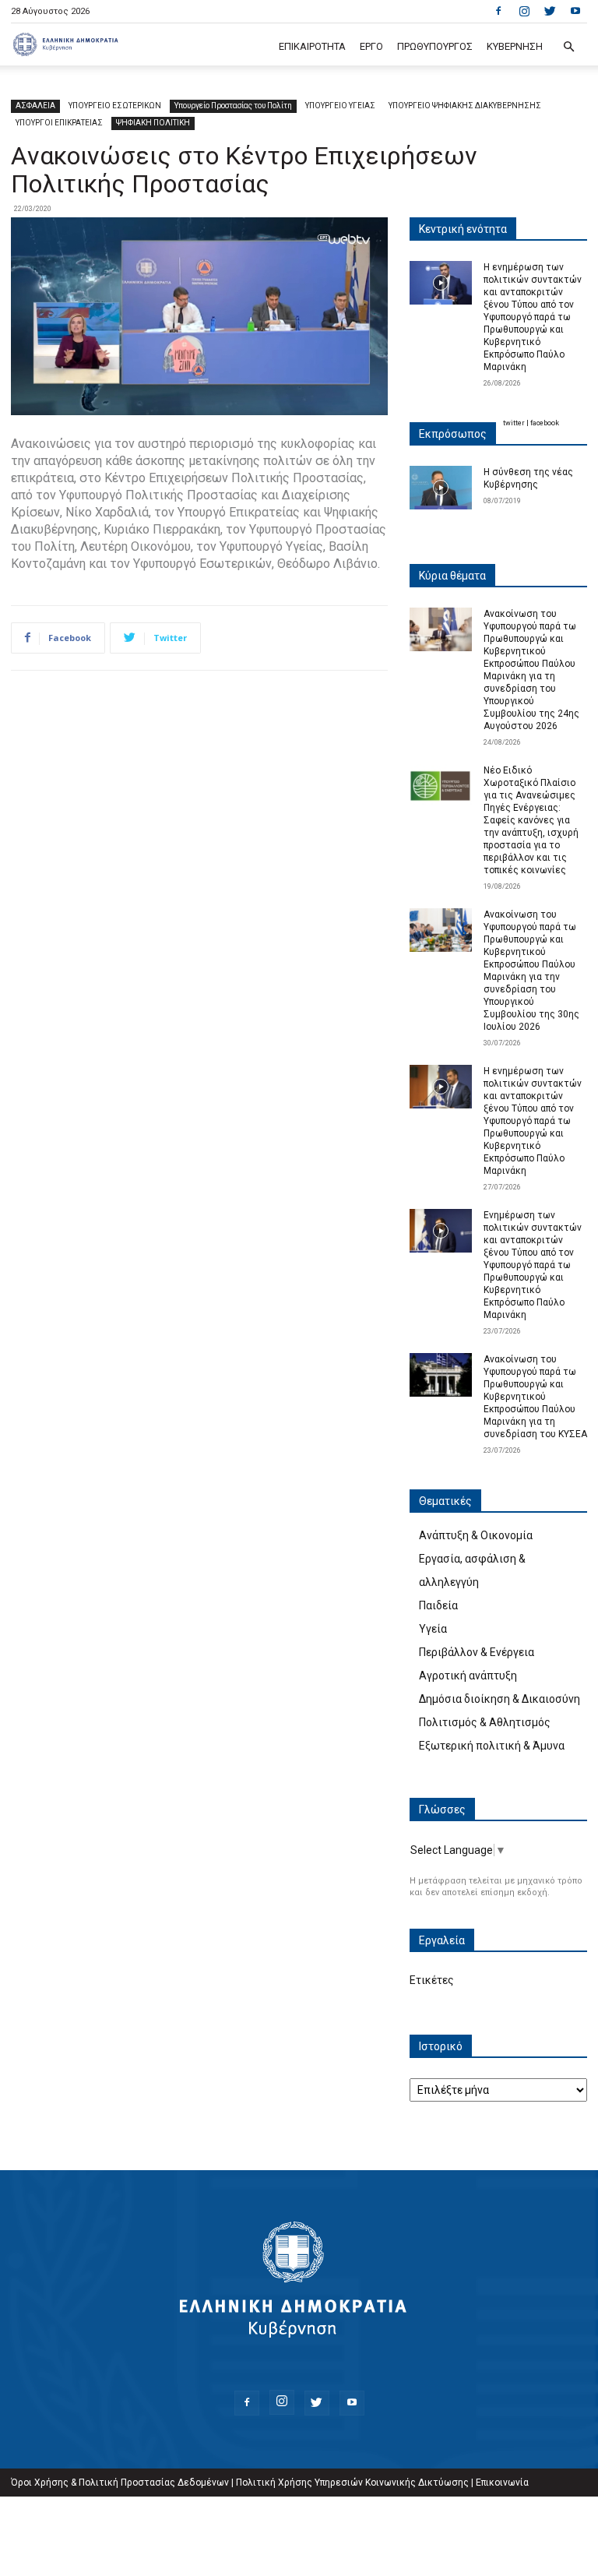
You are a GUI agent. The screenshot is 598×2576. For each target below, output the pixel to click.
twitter (514, 423)
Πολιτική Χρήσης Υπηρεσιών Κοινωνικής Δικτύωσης (352, 2483)
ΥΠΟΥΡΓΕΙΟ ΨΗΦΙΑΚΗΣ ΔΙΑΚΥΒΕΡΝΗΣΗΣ (465, 106)
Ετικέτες (432, 1980)
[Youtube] (575, 11)
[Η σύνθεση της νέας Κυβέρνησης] (441, 488)
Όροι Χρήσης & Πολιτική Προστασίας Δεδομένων (120, 2483)
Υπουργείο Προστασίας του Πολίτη (233, 106)
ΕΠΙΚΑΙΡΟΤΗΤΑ (312, 46)
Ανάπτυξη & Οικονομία (476, 1535)
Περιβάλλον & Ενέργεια (477, 1652)
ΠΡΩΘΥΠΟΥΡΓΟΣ (435, 46)
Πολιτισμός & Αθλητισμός (485, 1722)
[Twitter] (550, 11)
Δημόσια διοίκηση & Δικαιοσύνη (500, 1699)
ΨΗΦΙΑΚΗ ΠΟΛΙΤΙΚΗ (153, 123)
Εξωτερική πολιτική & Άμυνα (492, 1746)
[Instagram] (524, 11)
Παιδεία (438, 1605)
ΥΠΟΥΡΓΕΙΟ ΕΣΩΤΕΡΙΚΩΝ (115, 106)
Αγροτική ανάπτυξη (468, 1676)
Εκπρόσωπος (453, 434)
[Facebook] (498, 11)
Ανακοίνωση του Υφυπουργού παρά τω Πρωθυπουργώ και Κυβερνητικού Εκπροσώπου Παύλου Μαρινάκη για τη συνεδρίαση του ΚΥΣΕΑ (535, 1397)
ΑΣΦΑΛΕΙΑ (35, 106)
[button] (568, 47)
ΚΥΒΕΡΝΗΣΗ (515, 46)
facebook (545, 423)
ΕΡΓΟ (371, 46)
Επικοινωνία (502, 2483)
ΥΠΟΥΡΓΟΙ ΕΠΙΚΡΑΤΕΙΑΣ (59, 123)
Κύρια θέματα (452, 576)
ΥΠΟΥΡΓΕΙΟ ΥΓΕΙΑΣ (340, 106)
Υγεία (433, 1629)
